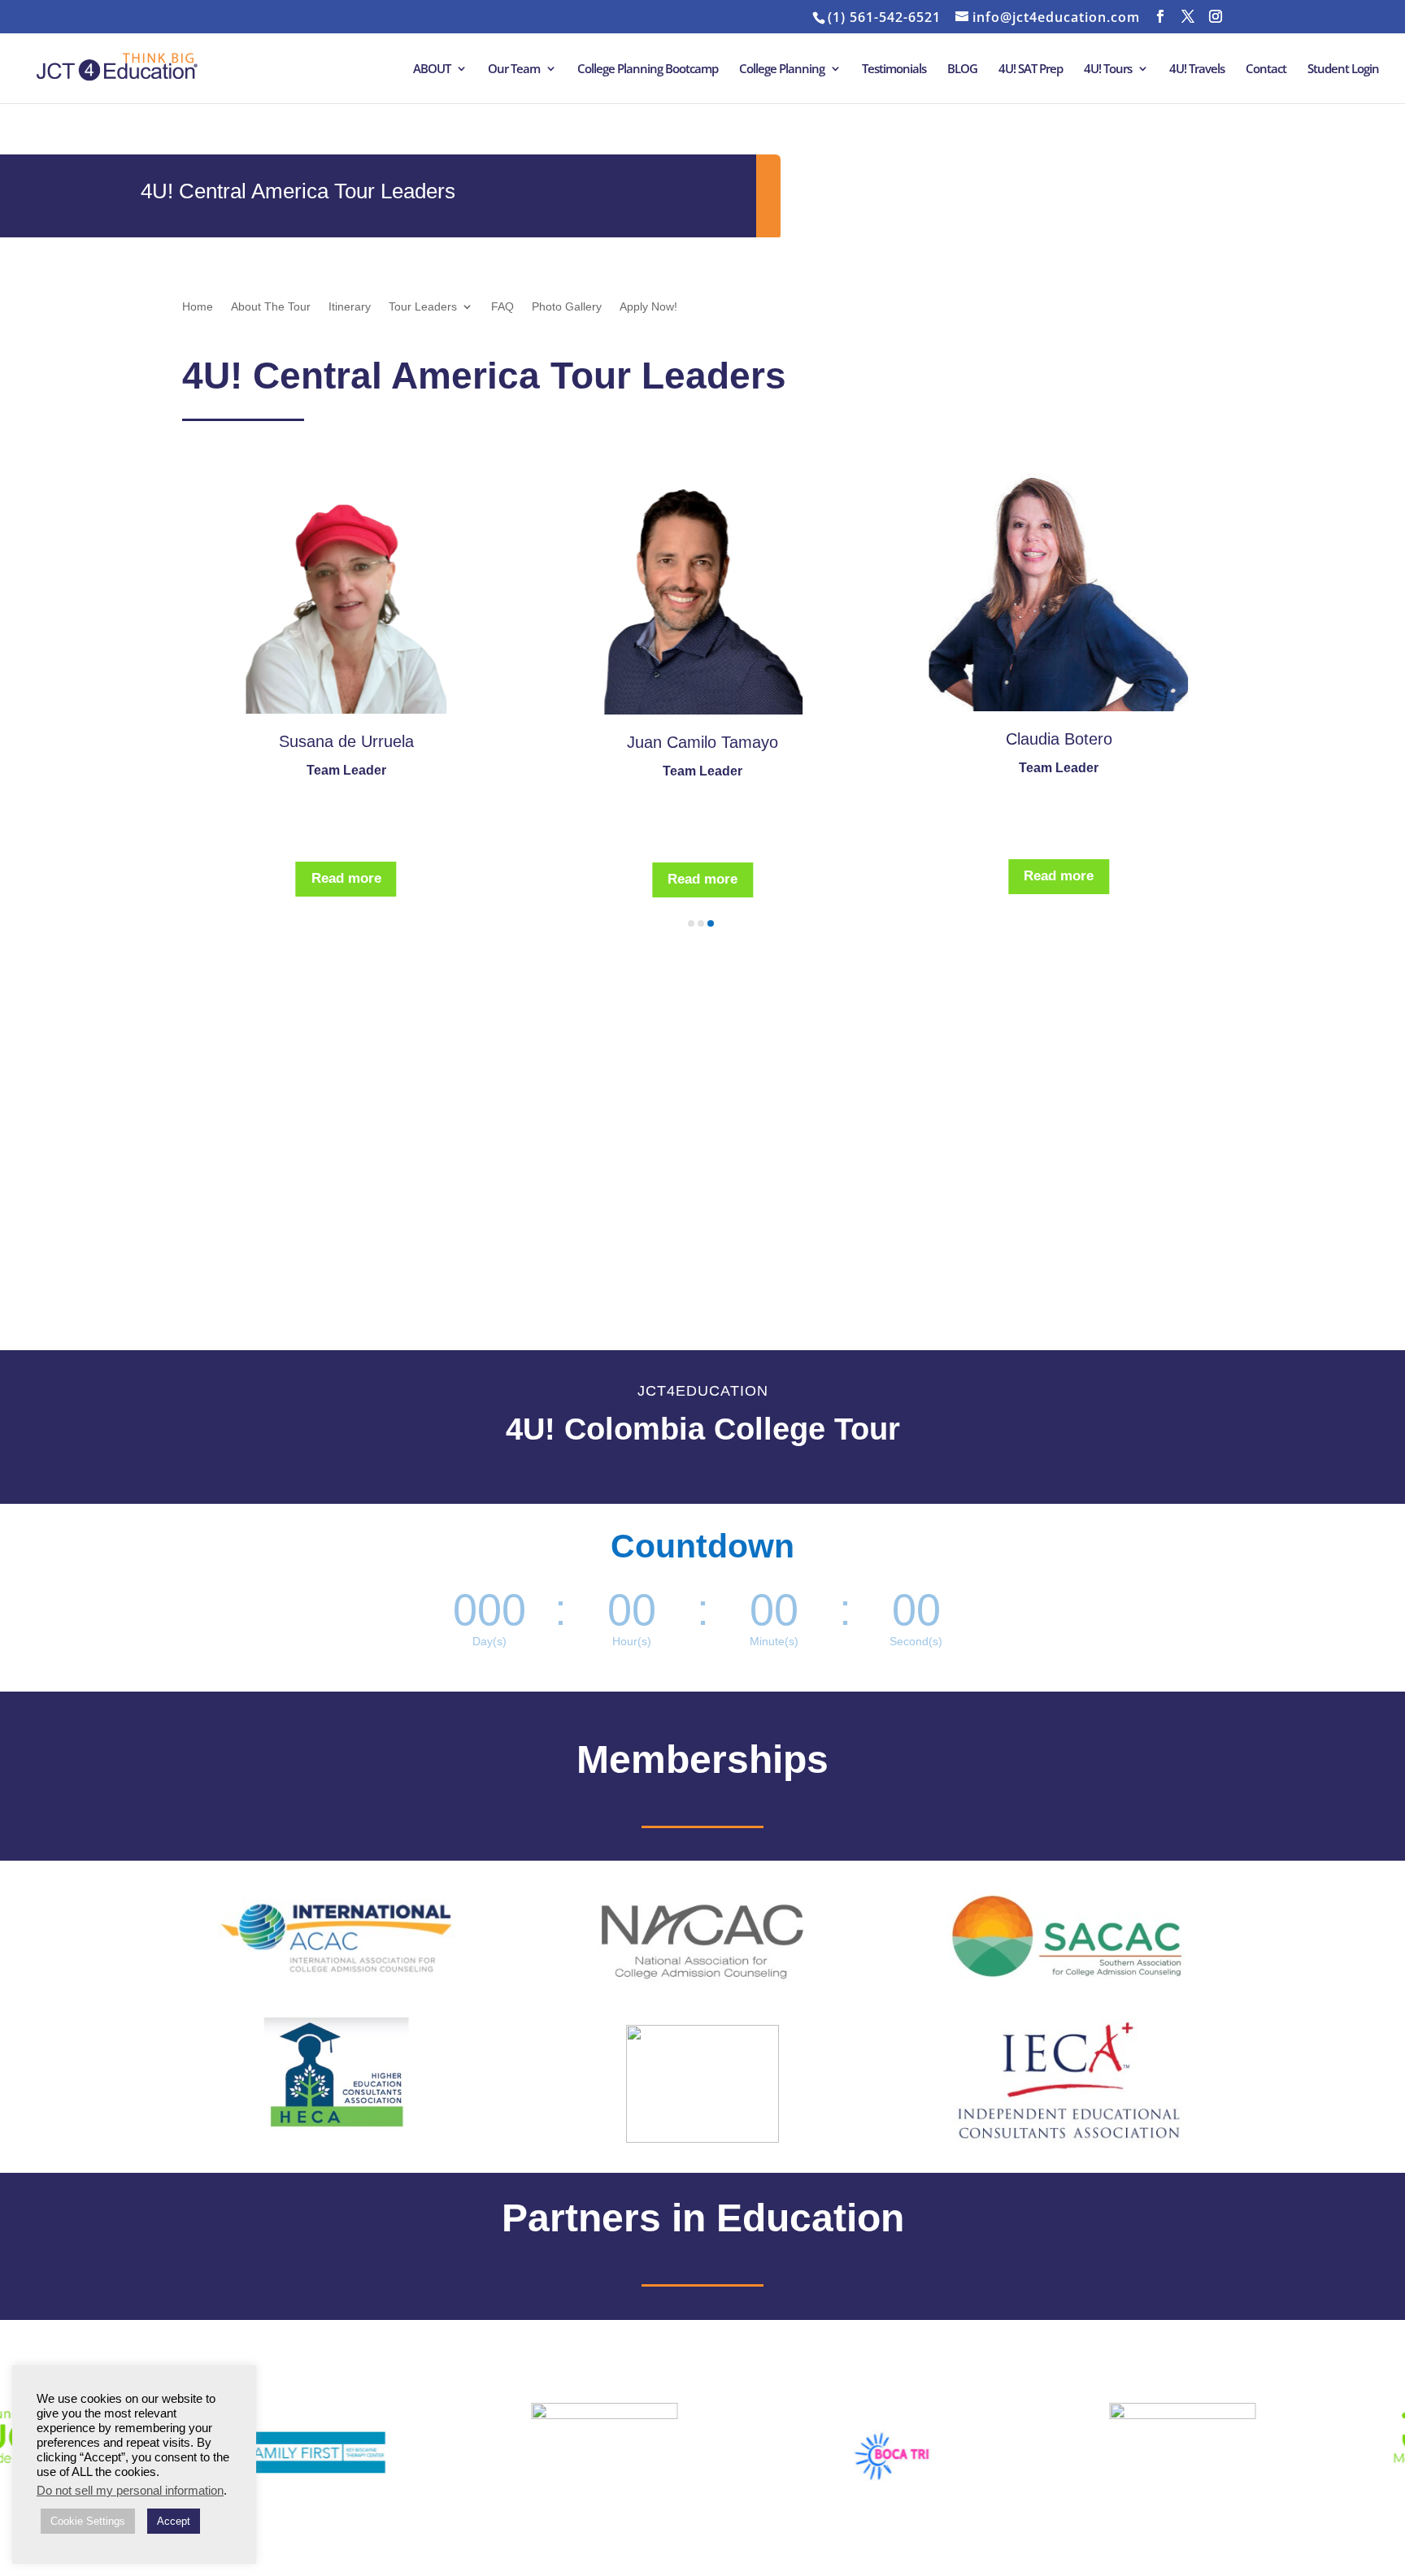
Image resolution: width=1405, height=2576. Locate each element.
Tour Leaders (423, 307)
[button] (691, 923)
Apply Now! (648, 307)
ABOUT (432, 70)
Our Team (514, 70)
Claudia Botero (1059, 739)
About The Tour (271, 307)
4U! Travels (1197, 70)
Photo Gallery (567, 307)
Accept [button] (174, 2521)
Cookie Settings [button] (88, 2521)
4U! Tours (1108, 70)
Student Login (1343, 70)
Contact (1266, 70)
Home (198, 307)
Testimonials (894, 70)
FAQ (502, 307)
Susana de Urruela (346, 741)
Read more (346, 878)
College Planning (782, 70)
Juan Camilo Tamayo (702, 742)
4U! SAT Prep (1031, 70)
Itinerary (350, 307)
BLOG (962, 70)
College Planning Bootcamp (648, 70)
